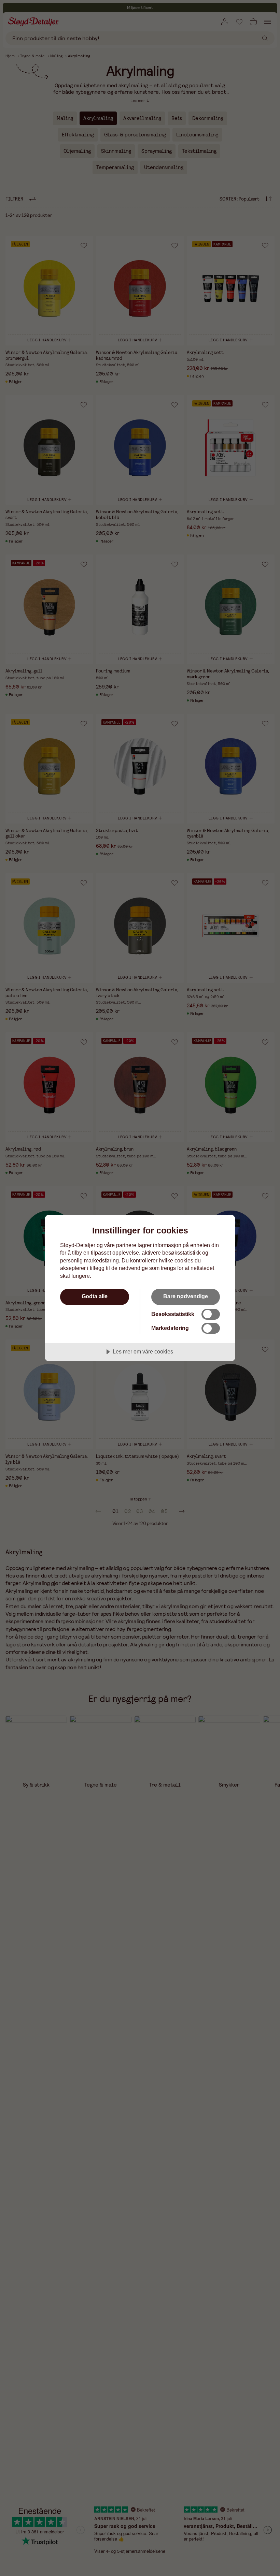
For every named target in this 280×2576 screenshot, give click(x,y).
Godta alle (95, 1296)
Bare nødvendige (186, 1296)
